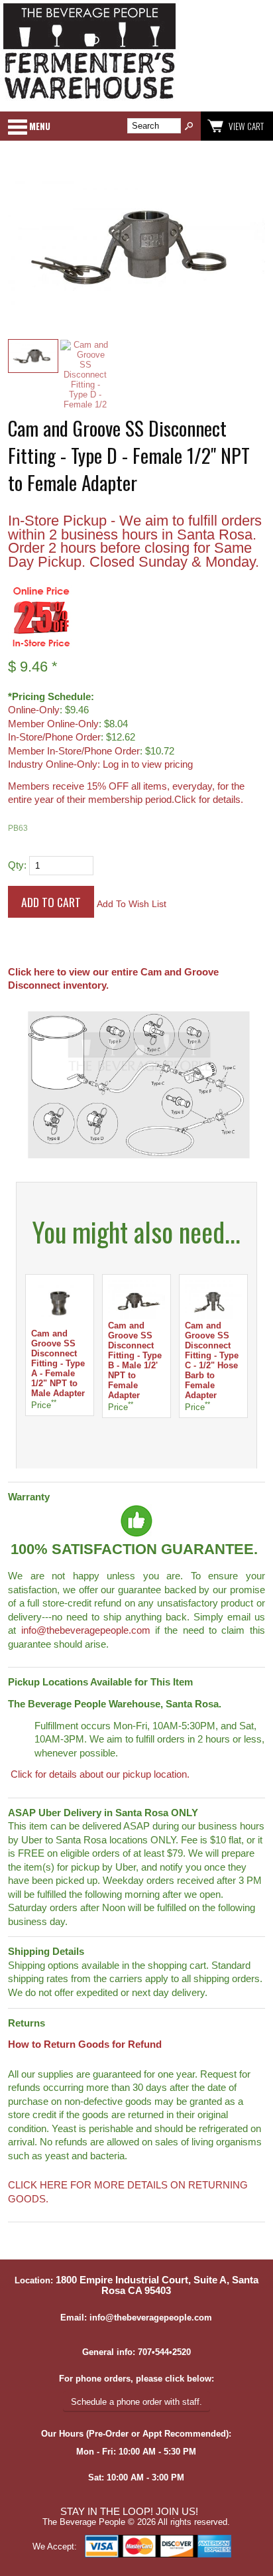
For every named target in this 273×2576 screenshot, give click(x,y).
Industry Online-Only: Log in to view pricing (100, 764)
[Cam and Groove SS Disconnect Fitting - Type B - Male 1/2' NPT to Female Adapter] (136, 1316)
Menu (40, 126)
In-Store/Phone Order (54, 737)
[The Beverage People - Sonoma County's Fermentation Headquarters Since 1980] (89, 100)
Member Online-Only (53, 724)
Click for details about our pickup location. (99, 1774)
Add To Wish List (132, 904)
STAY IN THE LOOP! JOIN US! (129, 2512)
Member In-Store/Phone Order (74, 751)
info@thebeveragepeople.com (86, 1630)
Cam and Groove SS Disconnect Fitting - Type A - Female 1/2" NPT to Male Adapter (58, 1363)
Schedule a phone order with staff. (136, 2402)
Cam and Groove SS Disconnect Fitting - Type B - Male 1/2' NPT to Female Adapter (135, 1360)
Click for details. (209, 800)
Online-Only (34, 710)
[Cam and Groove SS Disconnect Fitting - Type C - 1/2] (213, 1316)
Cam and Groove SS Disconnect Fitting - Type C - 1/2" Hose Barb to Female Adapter (212, 1360)
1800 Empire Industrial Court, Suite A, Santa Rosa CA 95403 (157, 2285)
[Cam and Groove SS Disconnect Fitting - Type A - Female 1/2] (60, 1324)
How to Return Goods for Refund (85, 2044)
